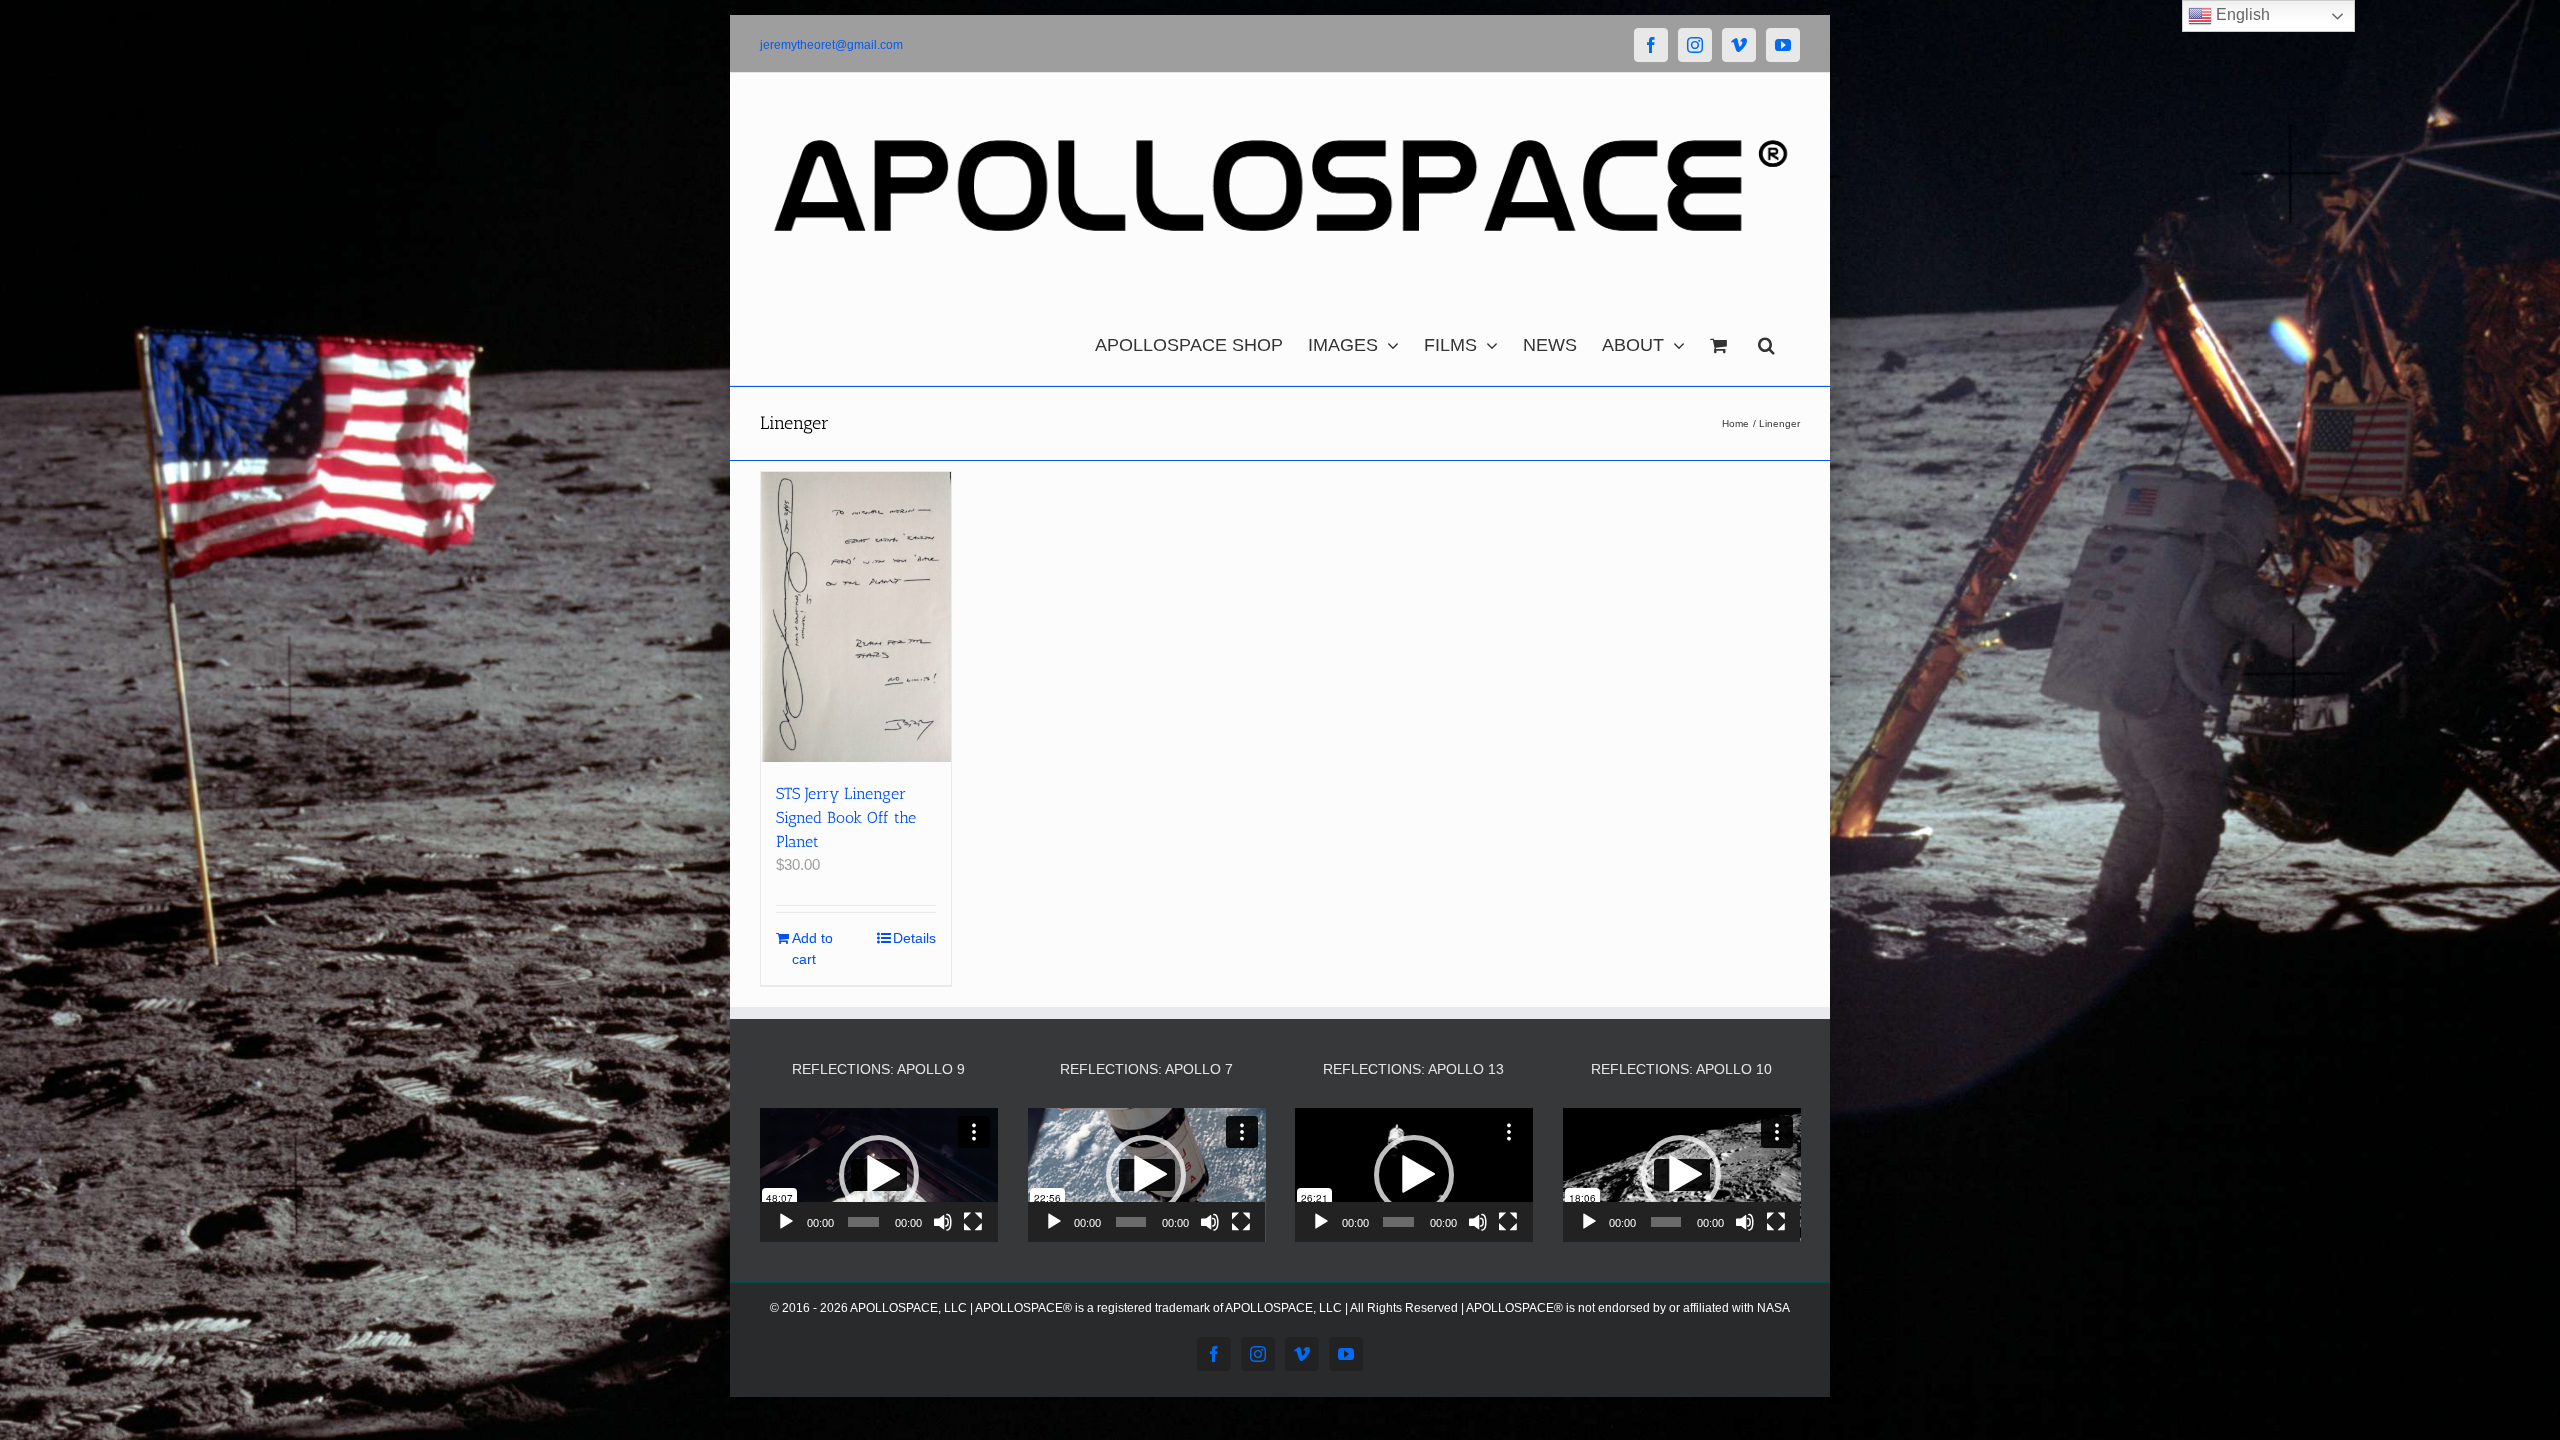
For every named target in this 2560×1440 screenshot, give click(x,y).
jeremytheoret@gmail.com (831, 45)
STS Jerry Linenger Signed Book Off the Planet (846, 817)
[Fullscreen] (973, 1222)
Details (914, 938)
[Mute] (943, 1222)
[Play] (786, 1222)
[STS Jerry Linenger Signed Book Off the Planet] (856, 617)
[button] (1766, 340)
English (2241, 14)
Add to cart (812, 948)
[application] (879, 1175)
